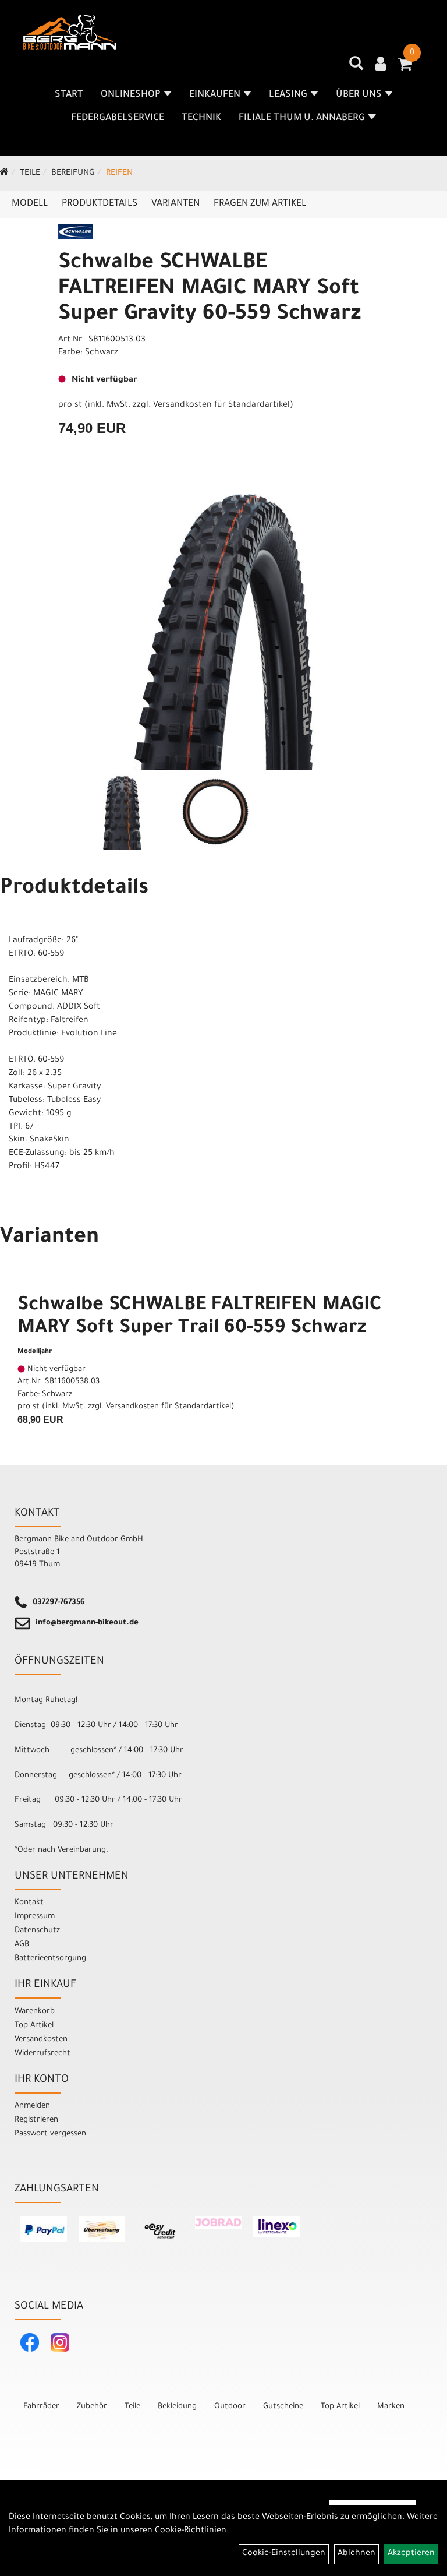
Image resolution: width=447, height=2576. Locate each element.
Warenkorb (35, 2012)
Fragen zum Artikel (260, 204)
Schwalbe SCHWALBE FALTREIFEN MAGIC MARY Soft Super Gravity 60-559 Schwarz (210, 290)
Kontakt (29, 1903)
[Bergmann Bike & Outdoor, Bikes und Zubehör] (70, 32)
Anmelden (32, 2106)
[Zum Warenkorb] (405, 68)
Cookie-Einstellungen (284, 2554)
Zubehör (92, 2407)
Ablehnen (356, 2554)
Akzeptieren (411, 2554)
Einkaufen (215, 95)
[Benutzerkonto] (381, 65)
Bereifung (73, 174)
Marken (391, 2407)
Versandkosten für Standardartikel (221, 406)
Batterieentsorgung (50, 1959)
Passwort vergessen (50, 2134)
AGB (22, 1945)
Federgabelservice (118, 118)
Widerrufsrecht (42, 2054)
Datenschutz (37, 1931)
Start (69, 95)
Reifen (119, 174)
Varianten (175, 204)
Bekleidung (177, 2407)
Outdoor (230, 2407)
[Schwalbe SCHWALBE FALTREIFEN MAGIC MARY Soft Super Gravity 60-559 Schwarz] (223, 632)
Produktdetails (100, 204)
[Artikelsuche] (356, 68)
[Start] (4, 174)
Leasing (288, 95)
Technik (201, 118)
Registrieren (36, 2120)
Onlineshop (131, 95)
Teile (30, 174)
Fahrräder (41, 2407)
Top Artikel (34, 2026)
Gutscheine (283, 2407)
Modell (30, 204)
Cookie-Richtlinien (191, 2531)
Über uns (359, 95)
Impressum (35, 1917)
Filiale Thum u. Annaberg (302, 118)
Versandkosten (41, 2040)
